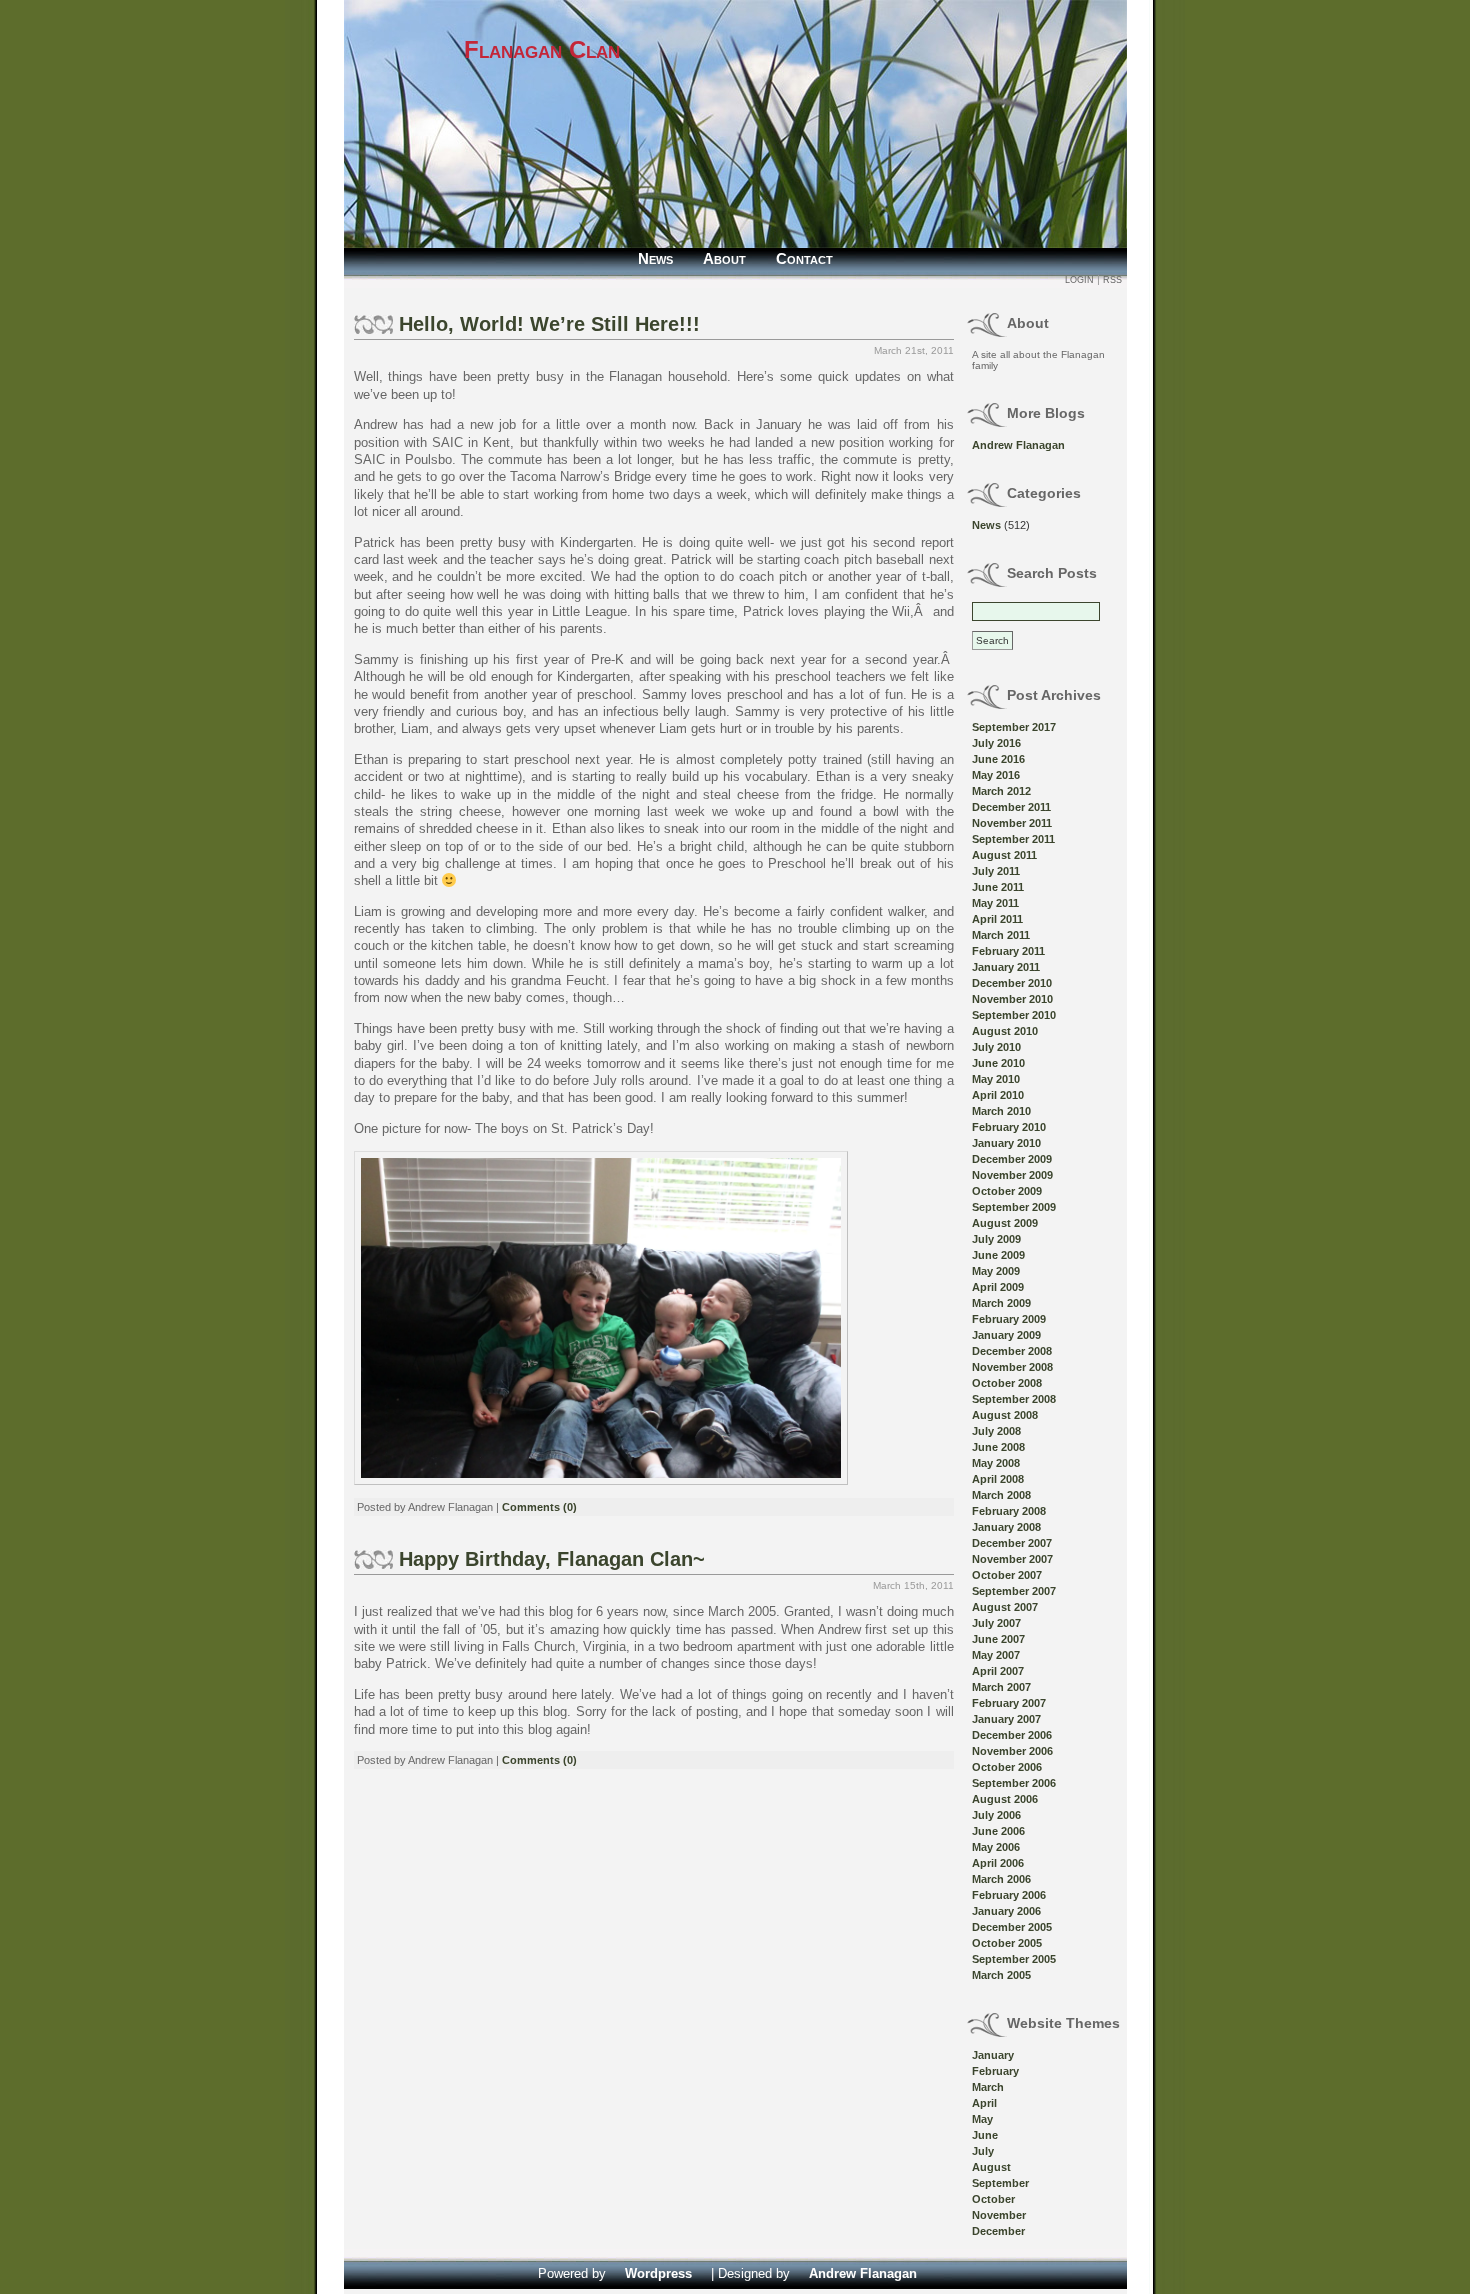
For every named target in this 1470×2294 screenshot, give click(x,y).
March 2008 (1001, 1495)
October (993, 2199)
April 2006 (998, 1863)
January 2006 (1006, 1911)
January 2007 (1006, 1719)
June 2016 (998, 759)
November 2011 (1012, 823)
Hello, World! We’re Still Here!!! (549, 324)
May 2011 (995, 903)
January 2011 (1006, 967)
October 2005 (1007, 1943)
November (999, 2215)
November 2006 (1012, 1751)
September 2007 (1014, 1591)
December (998, 2231)
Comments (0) (539, 1507)
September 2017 (1014, 727)
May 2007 (996, 1655)
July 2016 (996, 743)
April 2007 (998, 1671)
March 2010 (1001, 1111)
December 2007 (1012, 1543)
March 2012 (1001, 791)
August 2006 (1005, 1799)
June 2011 (998, 887)
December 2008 (1012, 1351)
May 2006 (996, 1847)
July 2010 (996, 1047)
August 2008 (1005, 1415)
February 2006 (1009, 1895)
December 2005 (1012, 1927)
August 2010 (1005, 1031)
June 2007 (998, 1639)
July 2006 (996, 1815)
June (985, 2135)
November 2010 (1012, 999)
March (988, 2087)
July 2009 (996, 1239)
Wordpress (658, 2273)
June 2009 (998, 1255)
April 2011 (997, 919)
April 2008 (998, 1479)
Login (1079, 280)
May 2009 (996, 1271)
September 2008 (1014, 1399)
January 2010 (1006, 1143)
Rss (1112, 280)
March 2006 (1001, 1879)
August (991, 2167)
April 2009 (998, 1287)
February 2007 (1009, 1703)
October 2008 (1007, 1383)
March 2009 (1001, 1303)
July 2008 (996, 1431)
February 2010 (1009, 1127)
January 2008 (1006, 1527)
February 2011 (1008, 951)
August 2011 (1004, 855)
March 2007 (1001, 1687)
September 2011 (1013, 839)
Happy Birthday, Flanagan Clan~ (552, 1559)
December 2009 (1012, 1159)
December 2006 (1012, 1735)
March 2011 (1001, 935)
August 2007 (1005, 1607)
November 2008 (1012, 1367)
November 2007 (1012, 1559)
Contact (804, 258)
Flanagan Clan (542, 49)
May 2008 (996, 1463)
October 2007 (1007, 1575)
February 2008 (1009, 1511)
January (993, 2055)
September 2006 (1014, 1783)
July (983, 2151)
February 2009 (1009, 1319)
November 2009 (1012, 1175)
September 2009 (1014, 1207)
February (995, 2071)
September (1000, 2183)
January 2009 (1006, 1335)
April (984, 2103)
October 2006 (1007, 1767)
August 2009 (1005, 1223)
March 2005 (1001, 1975)
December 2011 (1011, 807)
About (724, 258)
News (655, 258)
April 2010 (998, 1095)
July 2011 (996, 871)
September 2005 (1014, 1959)
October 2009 (1007, 1191)
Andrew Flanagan (1018, 445)
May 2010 (996, 1079)
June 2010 (998, 1063)
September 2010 (1014, 1015)
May (982, 2119)
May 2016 (996, 775)
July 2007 (996, 1623)
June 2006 (998, 1831)
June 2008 (998, 1447)
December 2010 (1012, 983)
